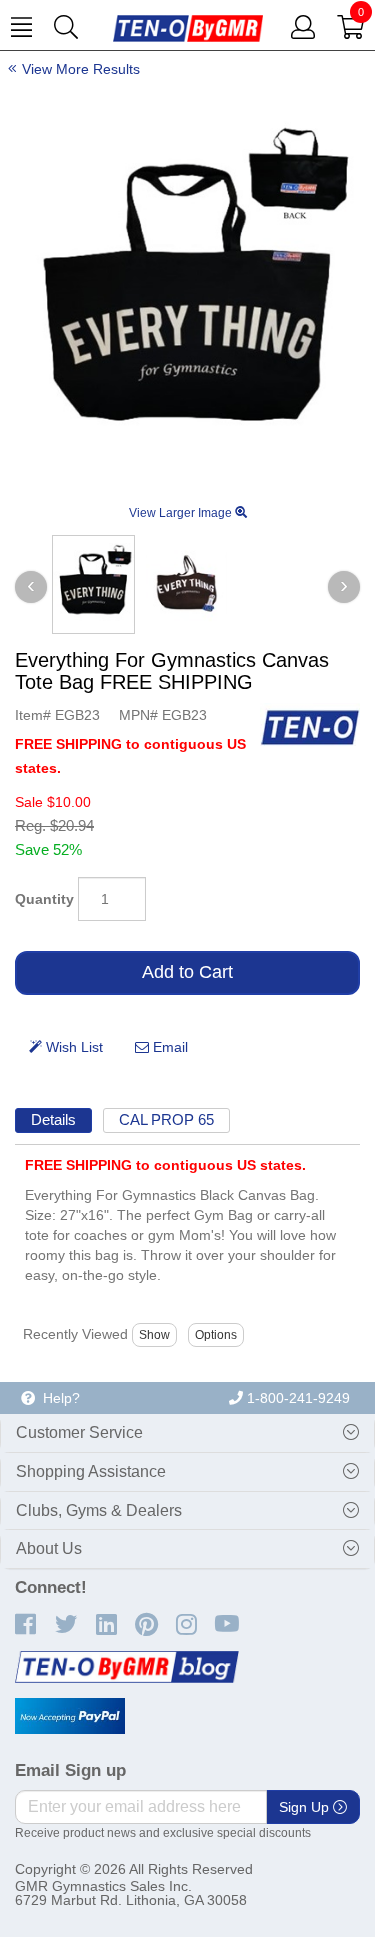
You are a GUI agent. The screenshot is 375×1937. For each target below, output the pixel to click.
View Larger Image (182, 513)
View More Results (81, 69)
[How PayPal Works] (70, 1716)
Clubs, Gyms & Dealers (99, 1510)
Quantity (44, 899)
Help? (57, 1398)
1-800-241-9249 (296, 1398)
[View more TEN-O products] (310, 727)
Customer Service (79, 1432)
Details (53, 1119)
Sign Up (306, 1807)
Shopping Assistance (91, 1471)
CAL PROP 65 (166, 1119)
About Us (49, 1548)
